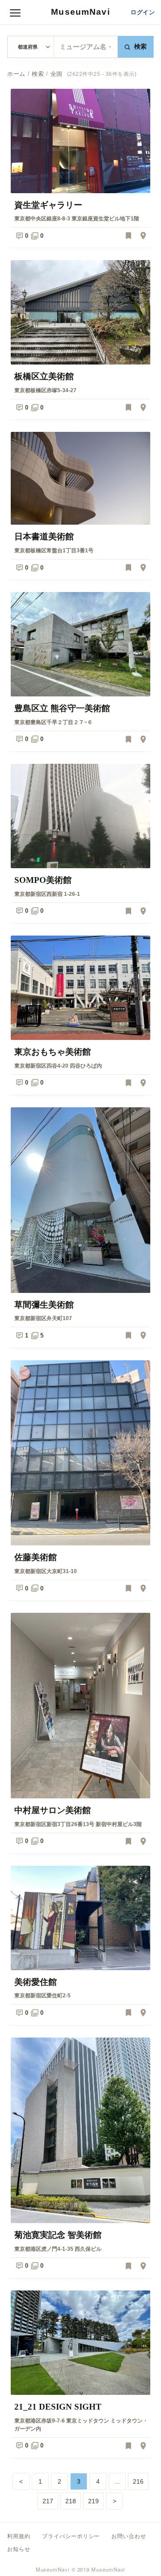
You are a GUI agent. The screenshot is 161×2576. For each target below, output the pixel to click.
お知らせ (19, 2549)
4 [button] (98, 2481)
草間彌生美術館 (44, 1305)
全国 (57, 74)
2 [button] (59, 2481)
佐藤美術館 (36, 1557)
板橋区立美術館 (44, 376)
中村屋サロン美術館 (53, 1810)
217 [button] (48, 2501)
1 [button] (40, 2481)
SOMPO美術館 (43, 880)
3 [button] (79, 2481)
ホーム (16, 74)
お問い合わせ (129, 2536)
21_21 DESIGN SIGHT (58, 2407)
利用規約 (19, 2536)
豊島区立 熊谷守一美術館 (62, 708)
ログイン (143, 12)
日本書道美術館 (44, 536)
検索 (141, 47)
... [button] (117, 2481)
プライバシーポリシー (71, 2536)
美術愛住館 (36, 1982)
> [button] (114, 2501)
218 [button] (71, 2501)
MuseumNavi (80, 12)
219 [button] (93, 2501)
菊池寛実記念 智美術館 (58, 2235)
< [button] (21, 2481)
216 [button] (138, 2481)
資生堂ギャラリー (48, 205)
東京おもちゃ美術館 (53, 1052)
